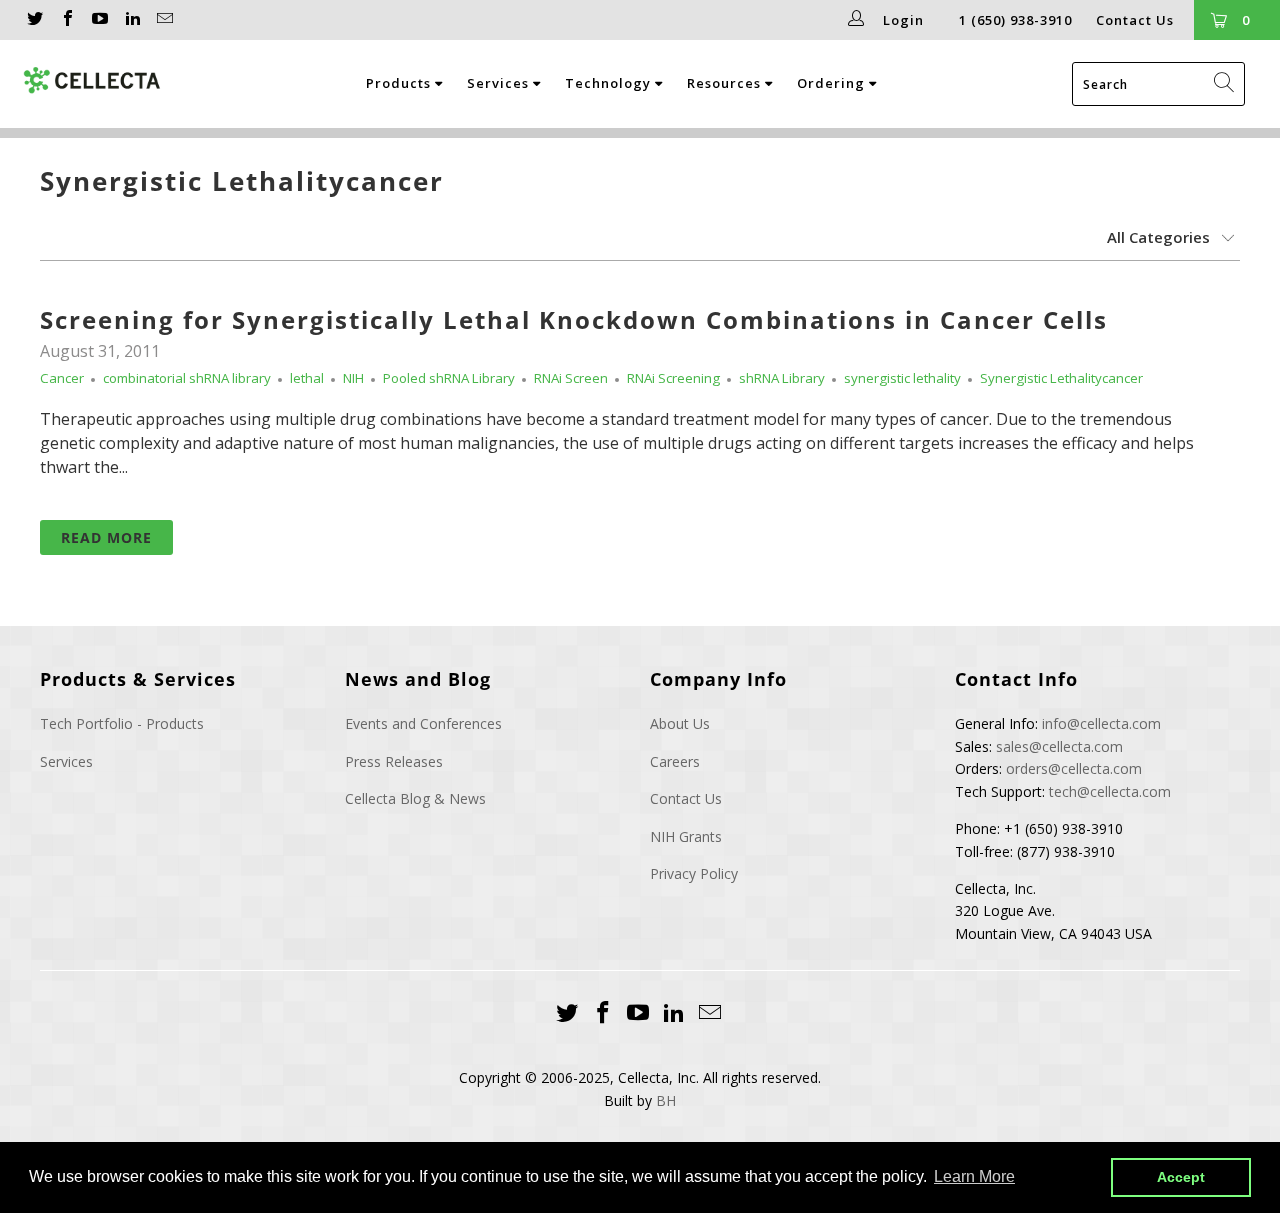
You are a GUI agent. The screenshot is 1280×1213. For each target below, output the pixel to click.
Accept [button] (1181, 1177)
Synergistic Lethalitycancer (242, 181)
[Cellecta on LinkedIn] (131, 20)
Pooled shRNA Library (449, 378)
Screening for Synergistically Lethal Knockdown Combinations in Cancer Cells (574, 319)
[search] (1158, 84)
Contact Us (1135, 20)
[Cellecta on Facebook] (66, 20)
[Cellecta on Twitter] (34, 20)
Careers (675, 761)
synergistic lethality (902, 378)
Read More (106, 537)
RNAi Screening (673, 378)
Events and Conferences (423, 723)
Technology (610, 83)
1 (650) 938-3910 (1015, 20)
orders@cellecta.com (1074, 768)
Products (400, 83)
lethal (307, 378)
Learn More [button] (974, 1176)
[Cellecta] (93, 80)
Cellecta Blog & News (415, 798)
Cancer (62, 378)
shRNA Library (782, 378)
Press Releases (394, 761)
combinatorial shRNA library (187, 378)
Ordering (833, 83)
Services (500, 83)
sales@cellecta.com (1059, 746)
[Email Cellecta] (164, 20)
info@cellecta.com (1101, 723)
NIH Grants (686, 836)
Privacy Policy (694, 873)
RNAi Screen (571, 378)
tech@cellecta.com (1110, 791)
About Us (680, 723)
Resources (726, 83)
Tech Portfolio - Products (122, 723)
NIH (353, 378)
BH (666, 1100)
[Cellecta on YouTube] (99, 20)
